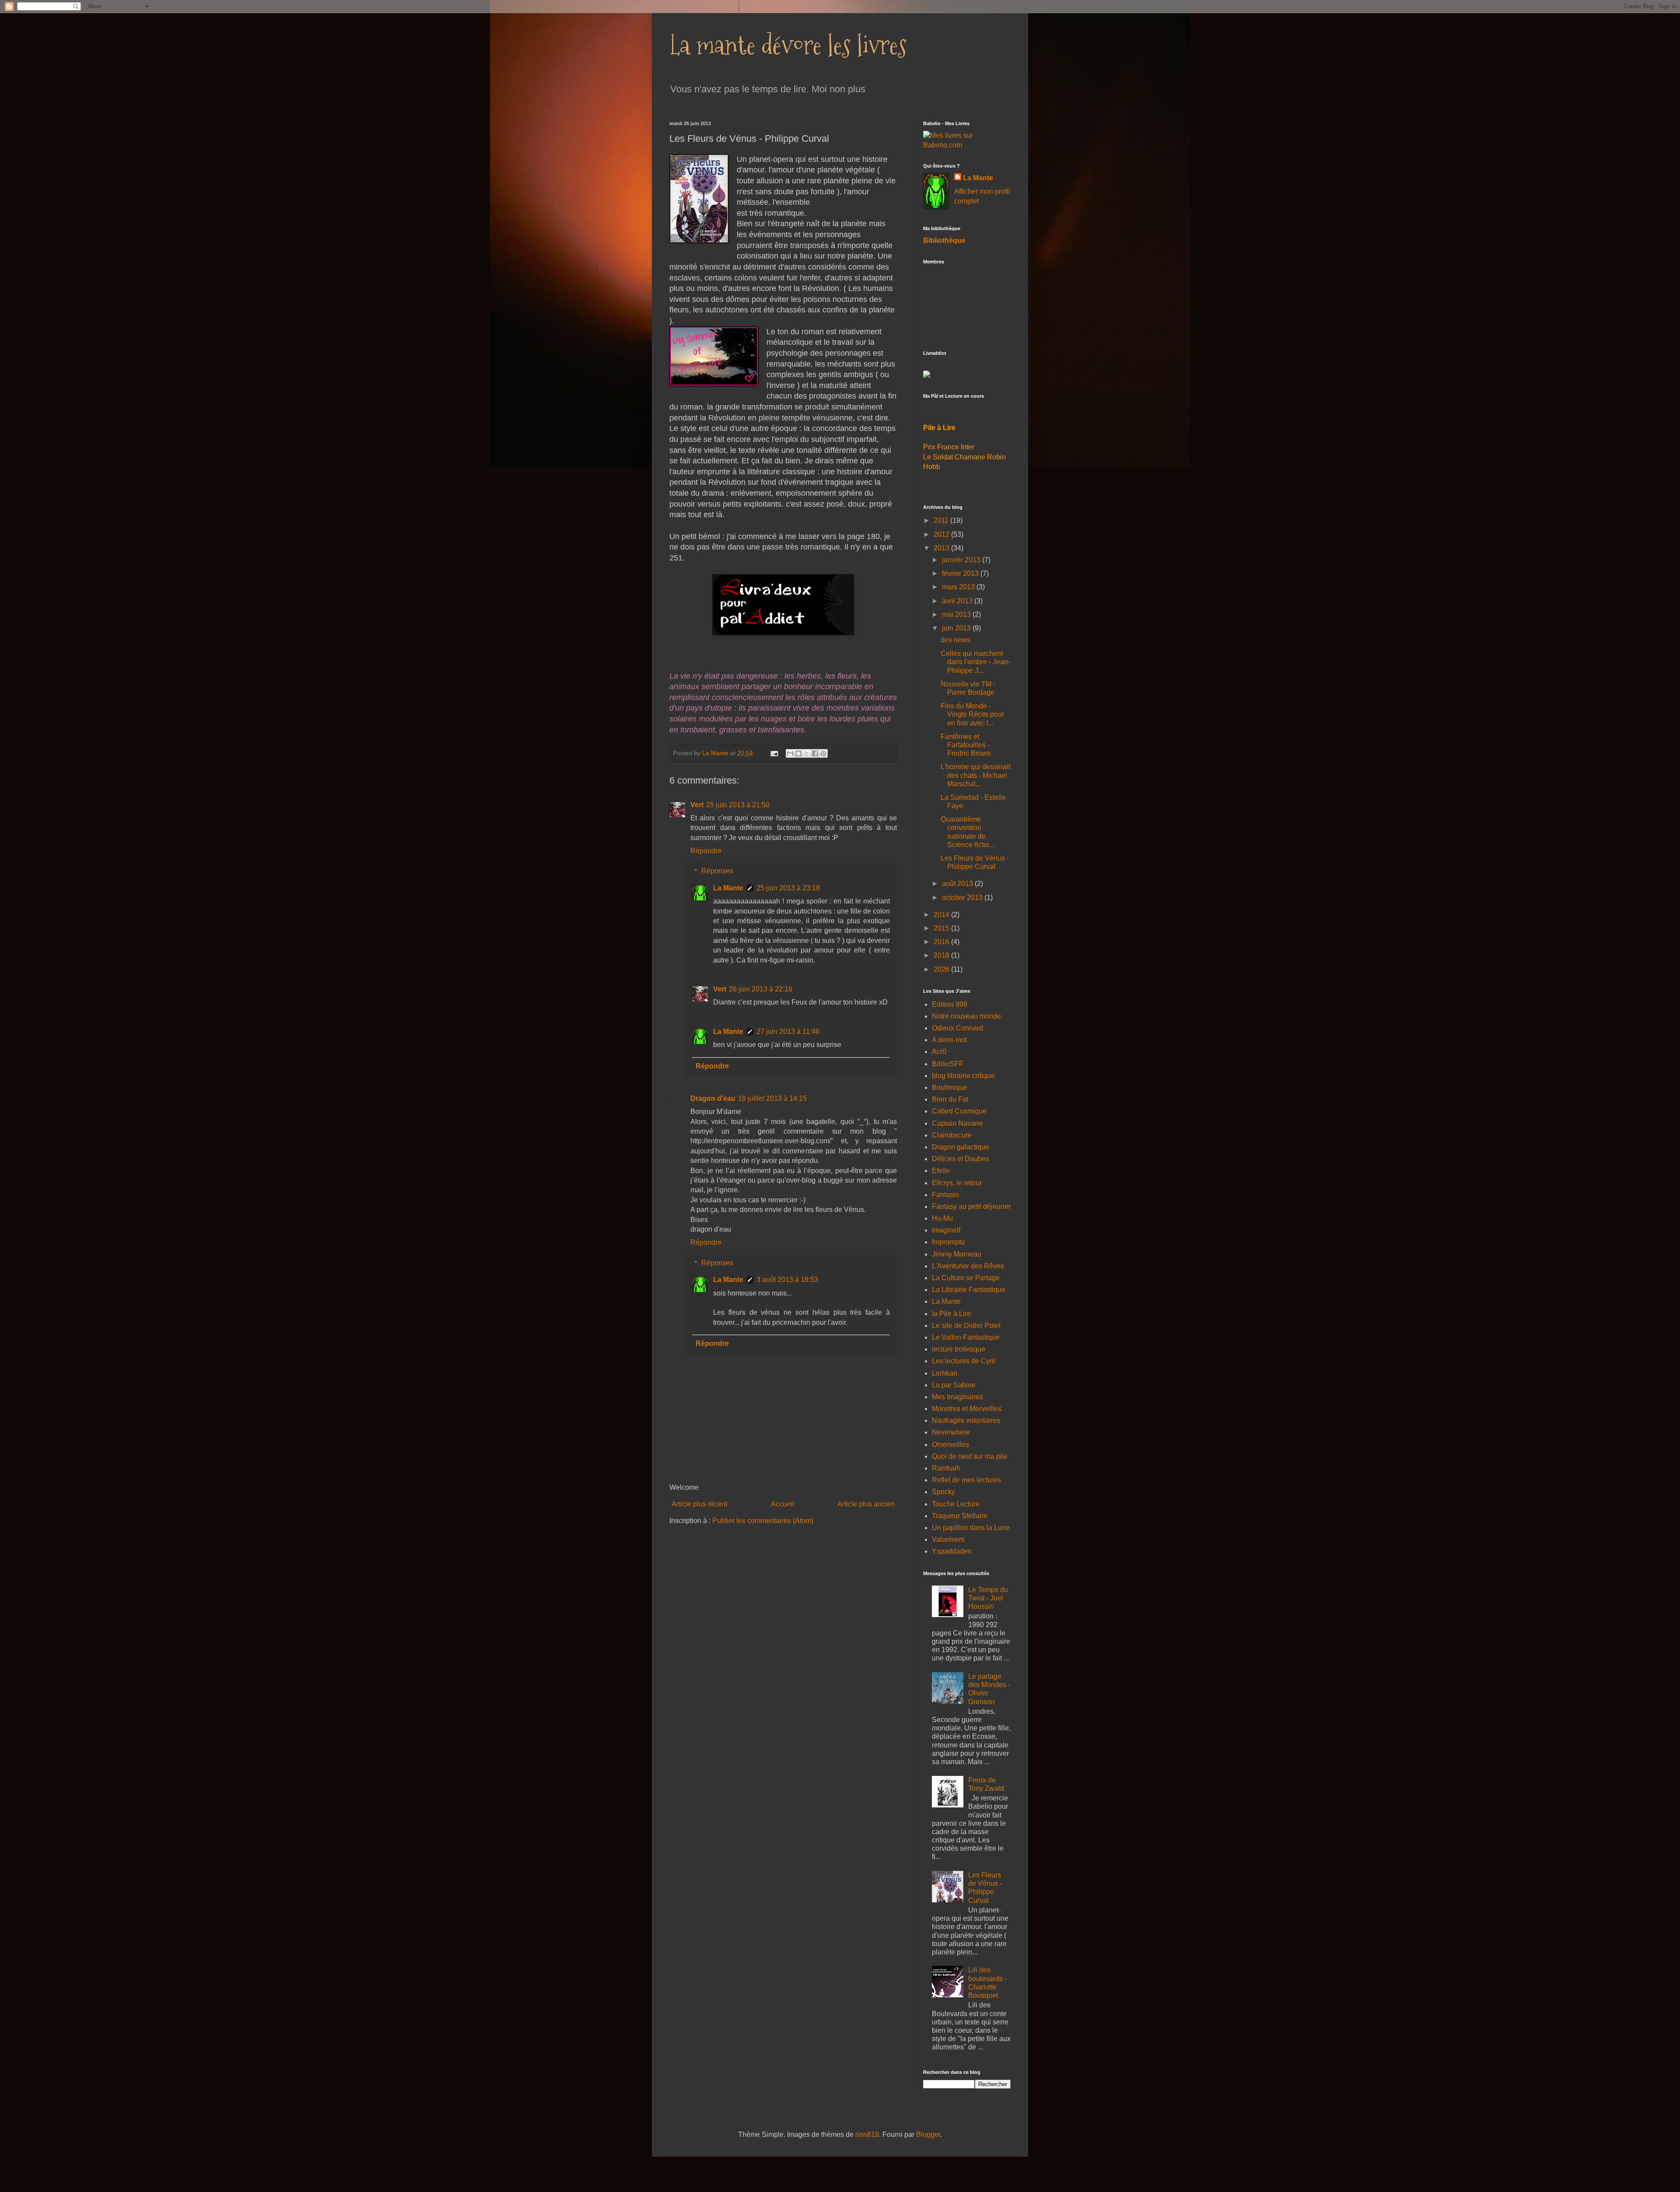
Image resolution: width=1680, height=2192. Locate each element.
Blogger (928, 2134)
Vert (697, 805)
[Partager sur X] (807, 753)
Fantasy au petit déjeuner (971, 1206)
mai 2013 (957, 615)
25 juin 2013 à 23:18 (788, 888)
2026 (942, 969)
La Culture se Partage (966, 1278)
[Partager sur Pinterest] (823, 753)
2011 (942, 520)
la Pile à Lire (951, 1314)
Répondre (706, 851)
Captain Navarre (957, 1123)
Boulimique (950, 1087)
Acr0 (939, 1052)
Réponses (717, 871)
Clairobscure (952, 1135)
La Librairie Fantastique (969, 1290)
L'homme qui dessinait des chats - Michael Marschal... (975, 775)
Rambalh (946, 1468)
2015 (942, 928)
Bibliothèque (944, 240)
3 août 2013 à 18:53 (787, 1280)
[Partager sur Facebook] (815, 753)
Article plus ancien (866, 1504)
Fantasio (945, 1195)
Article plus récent (699, 1504)
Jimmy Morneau (957, 1254)
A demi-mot (949, 1040)
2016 (942, 942)
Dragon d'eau (713, 1098)
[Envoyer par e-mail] (790, 753)
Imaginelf (946, 1230)
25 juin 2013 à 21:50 (738, 805)
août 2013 (958, 884)
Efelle (941, 1171)
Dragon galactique (961, 1147)
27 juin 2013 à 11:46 (788, 1031)
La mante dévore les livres (788, 45)
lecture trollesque (959, 1349)
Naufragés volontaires (966, 1420)
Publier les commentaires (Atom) (763, 1521)
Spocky (943, 1492)
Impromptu (948, 1242)
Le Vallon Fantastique (966, 1337)
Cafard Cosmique (959, 1111)
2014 (942, 915)
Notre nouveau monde (966, 1016)
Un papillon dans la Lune (971, 1528)
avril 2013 (958, 601)
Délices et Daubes (961, 1159)
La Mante (728, 888)
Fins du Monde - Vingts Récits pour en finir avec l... (972, 714)
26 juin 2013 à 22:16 (761, 989)
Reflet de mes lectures (966, 1480)
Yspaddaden (952, 1551)
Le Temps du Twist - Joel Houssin (988, 1598)
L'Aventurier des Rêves (968, 1266)
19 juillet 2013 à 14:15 (772, 1098)
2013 (942, 548)
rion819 (867, 2134)
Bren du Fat (950, 1099)
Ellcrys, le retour (957, 1183)
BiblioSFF (948, 1064)
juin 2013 (957, 628)
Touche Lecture (956, 1504)
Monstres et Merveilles (967, 1409)
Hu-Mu (942, 1218)
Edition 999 (950, 1004)
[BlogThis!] (798, 753)
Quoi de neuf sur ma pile (970, 1456)
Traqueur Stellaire (960, 1516)
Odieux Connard (957, 1028)
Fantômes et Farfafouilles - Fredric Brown (966, 745)
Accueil (782, 1504)
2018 (942, 955)
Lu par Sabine (954, 1385)
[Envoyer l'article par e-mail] (774, 753)
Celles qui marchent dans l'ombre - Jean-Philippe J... (975, 662)
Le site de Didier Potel (966, 1325)
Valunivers (948, 1539)
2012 (942, 534)
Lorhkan (945, 1373)
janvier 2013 (962, 560)
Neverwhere (951, 1432)
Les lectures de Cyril (964, 1361)
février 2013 (961, 573)
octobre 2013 (963, 898)
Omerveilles (950, 1444)
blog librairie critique (963, 1076)
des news (955, 640)
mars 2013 (959, 587)
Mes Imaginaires (957, 1397)
